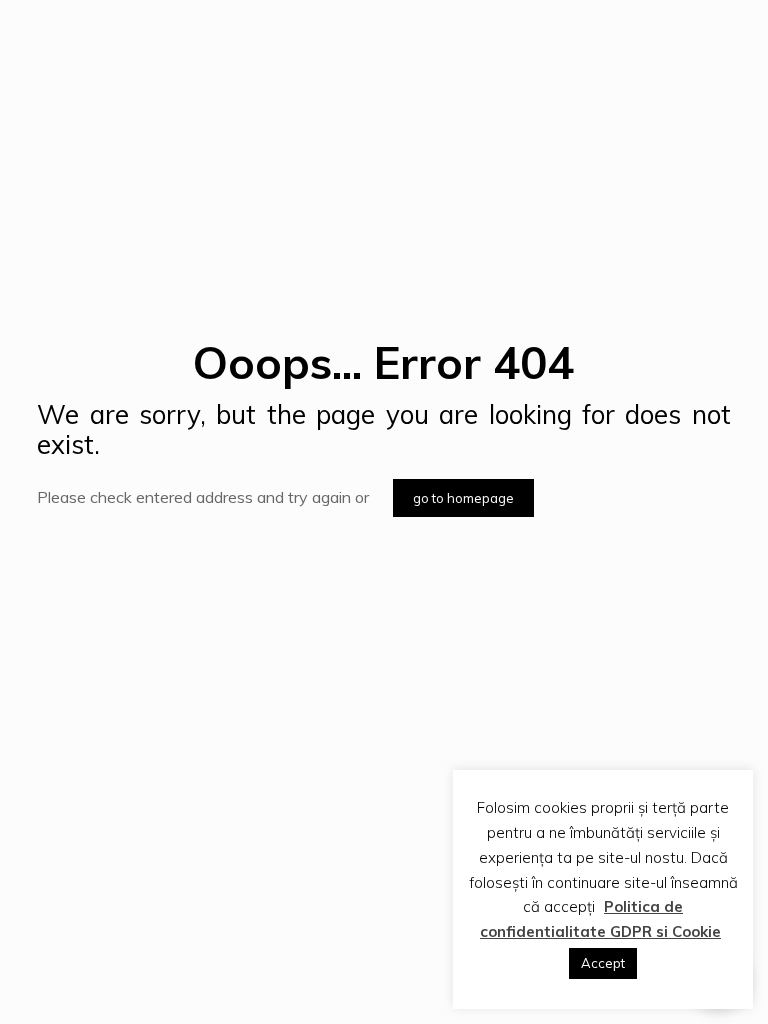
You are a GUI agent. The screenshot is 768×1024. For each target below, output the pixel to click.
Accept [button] (603, 963)
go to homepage (463, 498)
